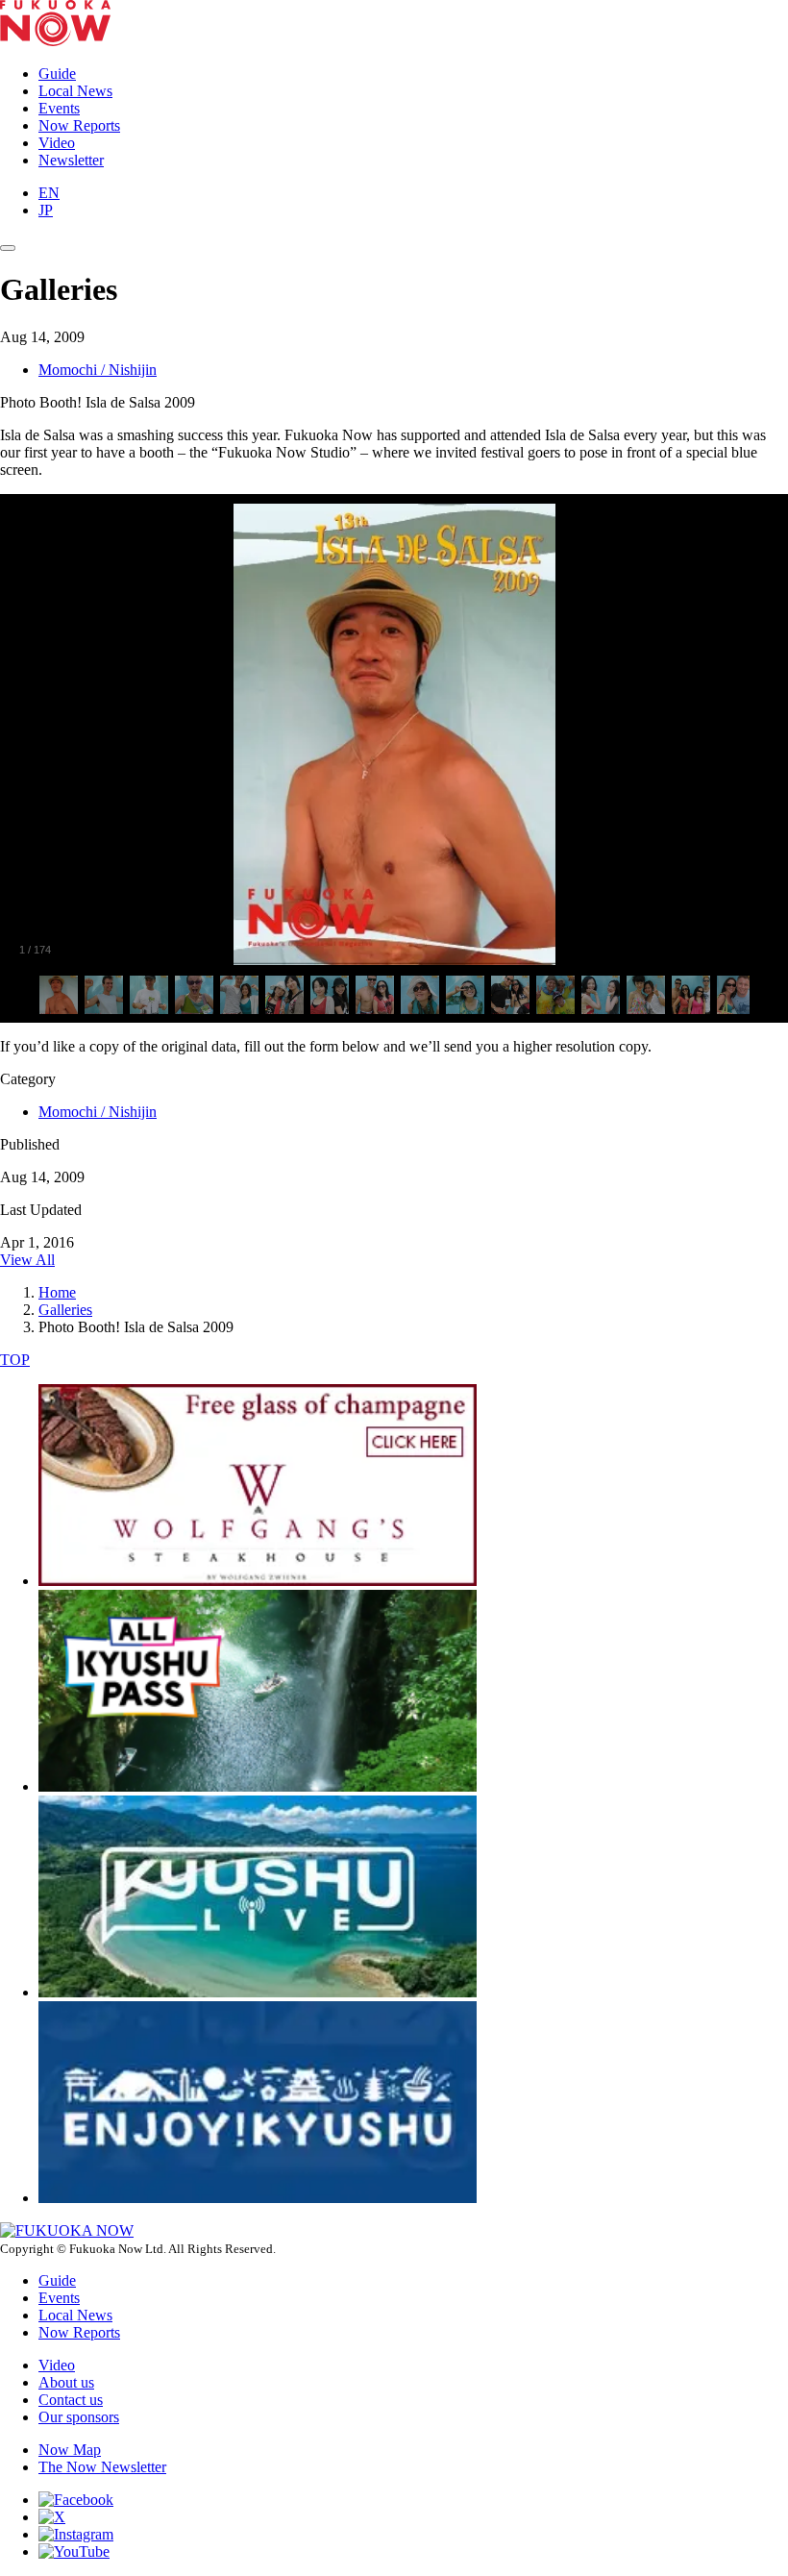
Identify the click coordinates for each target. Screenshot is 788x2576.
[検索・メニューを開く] (8, 248)
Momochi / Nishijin (98, 370)
